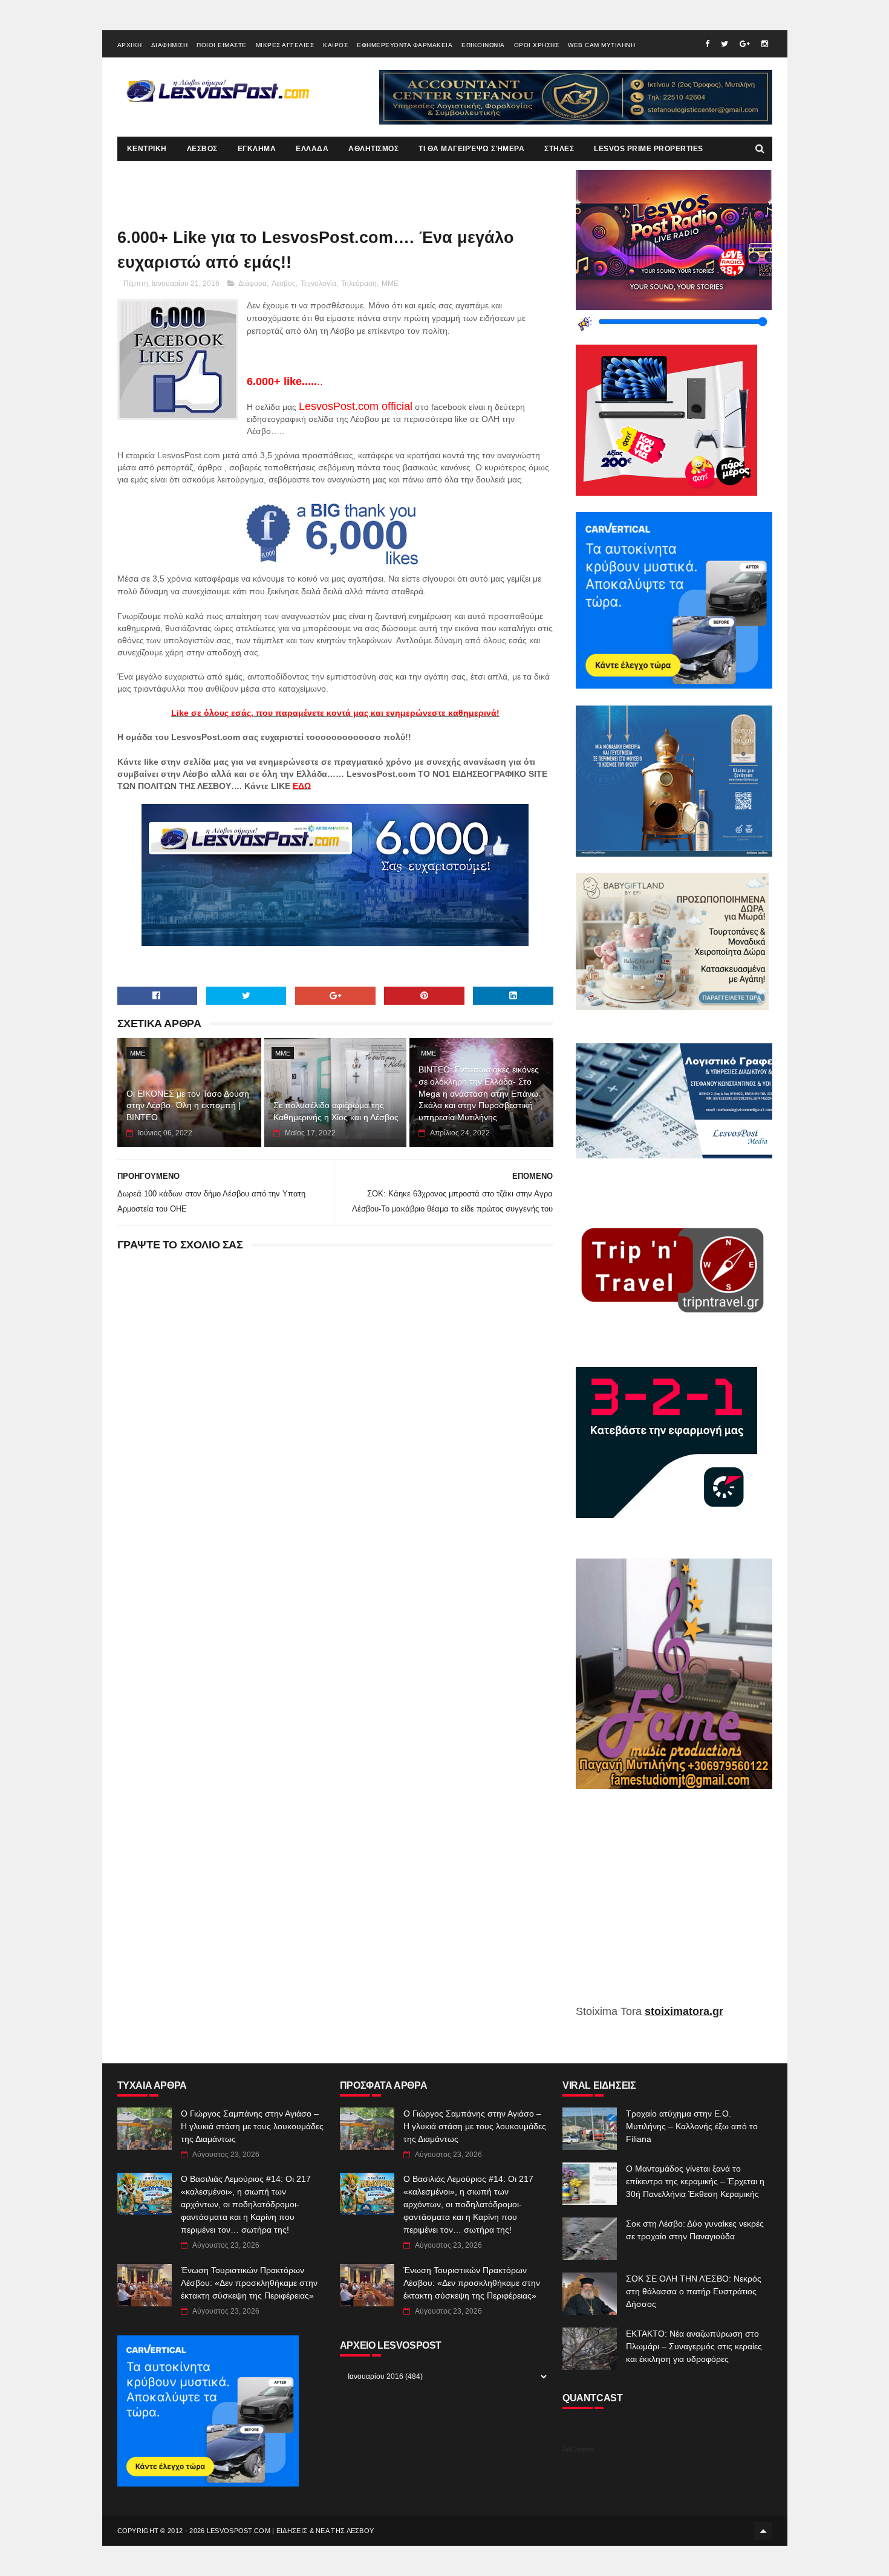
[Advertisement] (674, 1906)
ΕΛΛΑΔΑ (312, 149)
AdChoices (578, 2449)
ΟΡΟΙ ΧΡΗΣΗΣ (537, 45)
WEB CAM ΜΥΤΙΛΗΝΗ (601, 45)
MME (390, 284)
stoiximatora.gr (684, 2011)
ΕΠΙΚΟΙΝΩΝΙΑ (483, 45)
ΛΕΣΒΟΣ (202, 149)
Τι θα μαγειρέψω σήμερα (471, 149)
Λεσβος (284, 284)
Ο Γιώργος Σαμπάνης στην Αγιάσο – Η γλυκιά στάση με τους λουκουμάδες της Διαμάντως (252, 2126)
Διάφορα (252, 284)
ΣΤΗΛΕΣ (559, 149)
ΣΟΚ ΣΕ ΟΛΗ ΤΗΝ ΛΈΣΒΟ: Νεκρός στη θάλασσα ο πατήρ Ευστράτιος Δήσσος (694, 2291)
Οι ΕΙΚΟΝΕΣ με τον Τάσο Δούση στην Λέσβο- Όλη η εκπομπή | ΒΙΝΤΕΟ (188, 1105)
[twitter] (725, 44)
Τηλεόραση (359, 284)
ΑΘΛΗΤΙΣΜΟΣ (373, 149)
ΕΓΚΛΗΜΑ (257, 149)
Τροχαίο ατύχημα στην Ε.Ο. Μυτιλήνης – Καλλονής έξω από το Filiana (692, 2126)
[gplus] (745, 44)
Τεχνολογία (318, 284)
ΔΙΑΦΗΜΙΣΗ (170, 45)
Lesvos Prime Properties (649, 149)
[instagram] (765, 44)
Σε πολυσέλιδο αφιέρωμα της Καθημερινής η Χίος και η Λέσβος (336, 1111)
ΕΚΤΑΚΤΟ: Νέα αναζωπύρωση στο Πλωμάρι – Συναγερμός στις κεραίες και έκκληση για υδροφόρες (694, 2346)
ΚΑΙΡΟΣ (335, 45)
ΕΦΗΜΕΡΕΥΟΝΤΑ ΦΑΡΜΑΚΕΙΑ (405, 45)
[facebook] (707, 44)
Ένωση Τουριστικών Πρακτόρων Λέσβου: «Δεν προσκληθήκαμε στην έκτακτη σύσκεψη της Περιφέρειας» (249, 2283)
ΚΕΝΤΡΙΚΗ (147, 149)
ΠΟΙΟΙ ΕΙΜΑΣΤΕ (222, 45)
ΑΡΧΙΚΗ (130, 45)
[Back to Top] (763, 2531)
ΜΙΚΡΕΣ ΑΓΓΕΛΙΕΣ (285, 45)
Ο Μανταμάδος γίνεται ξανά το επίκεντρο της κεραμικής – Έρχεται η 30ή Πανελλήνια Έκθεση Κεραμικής (695, 2181)
